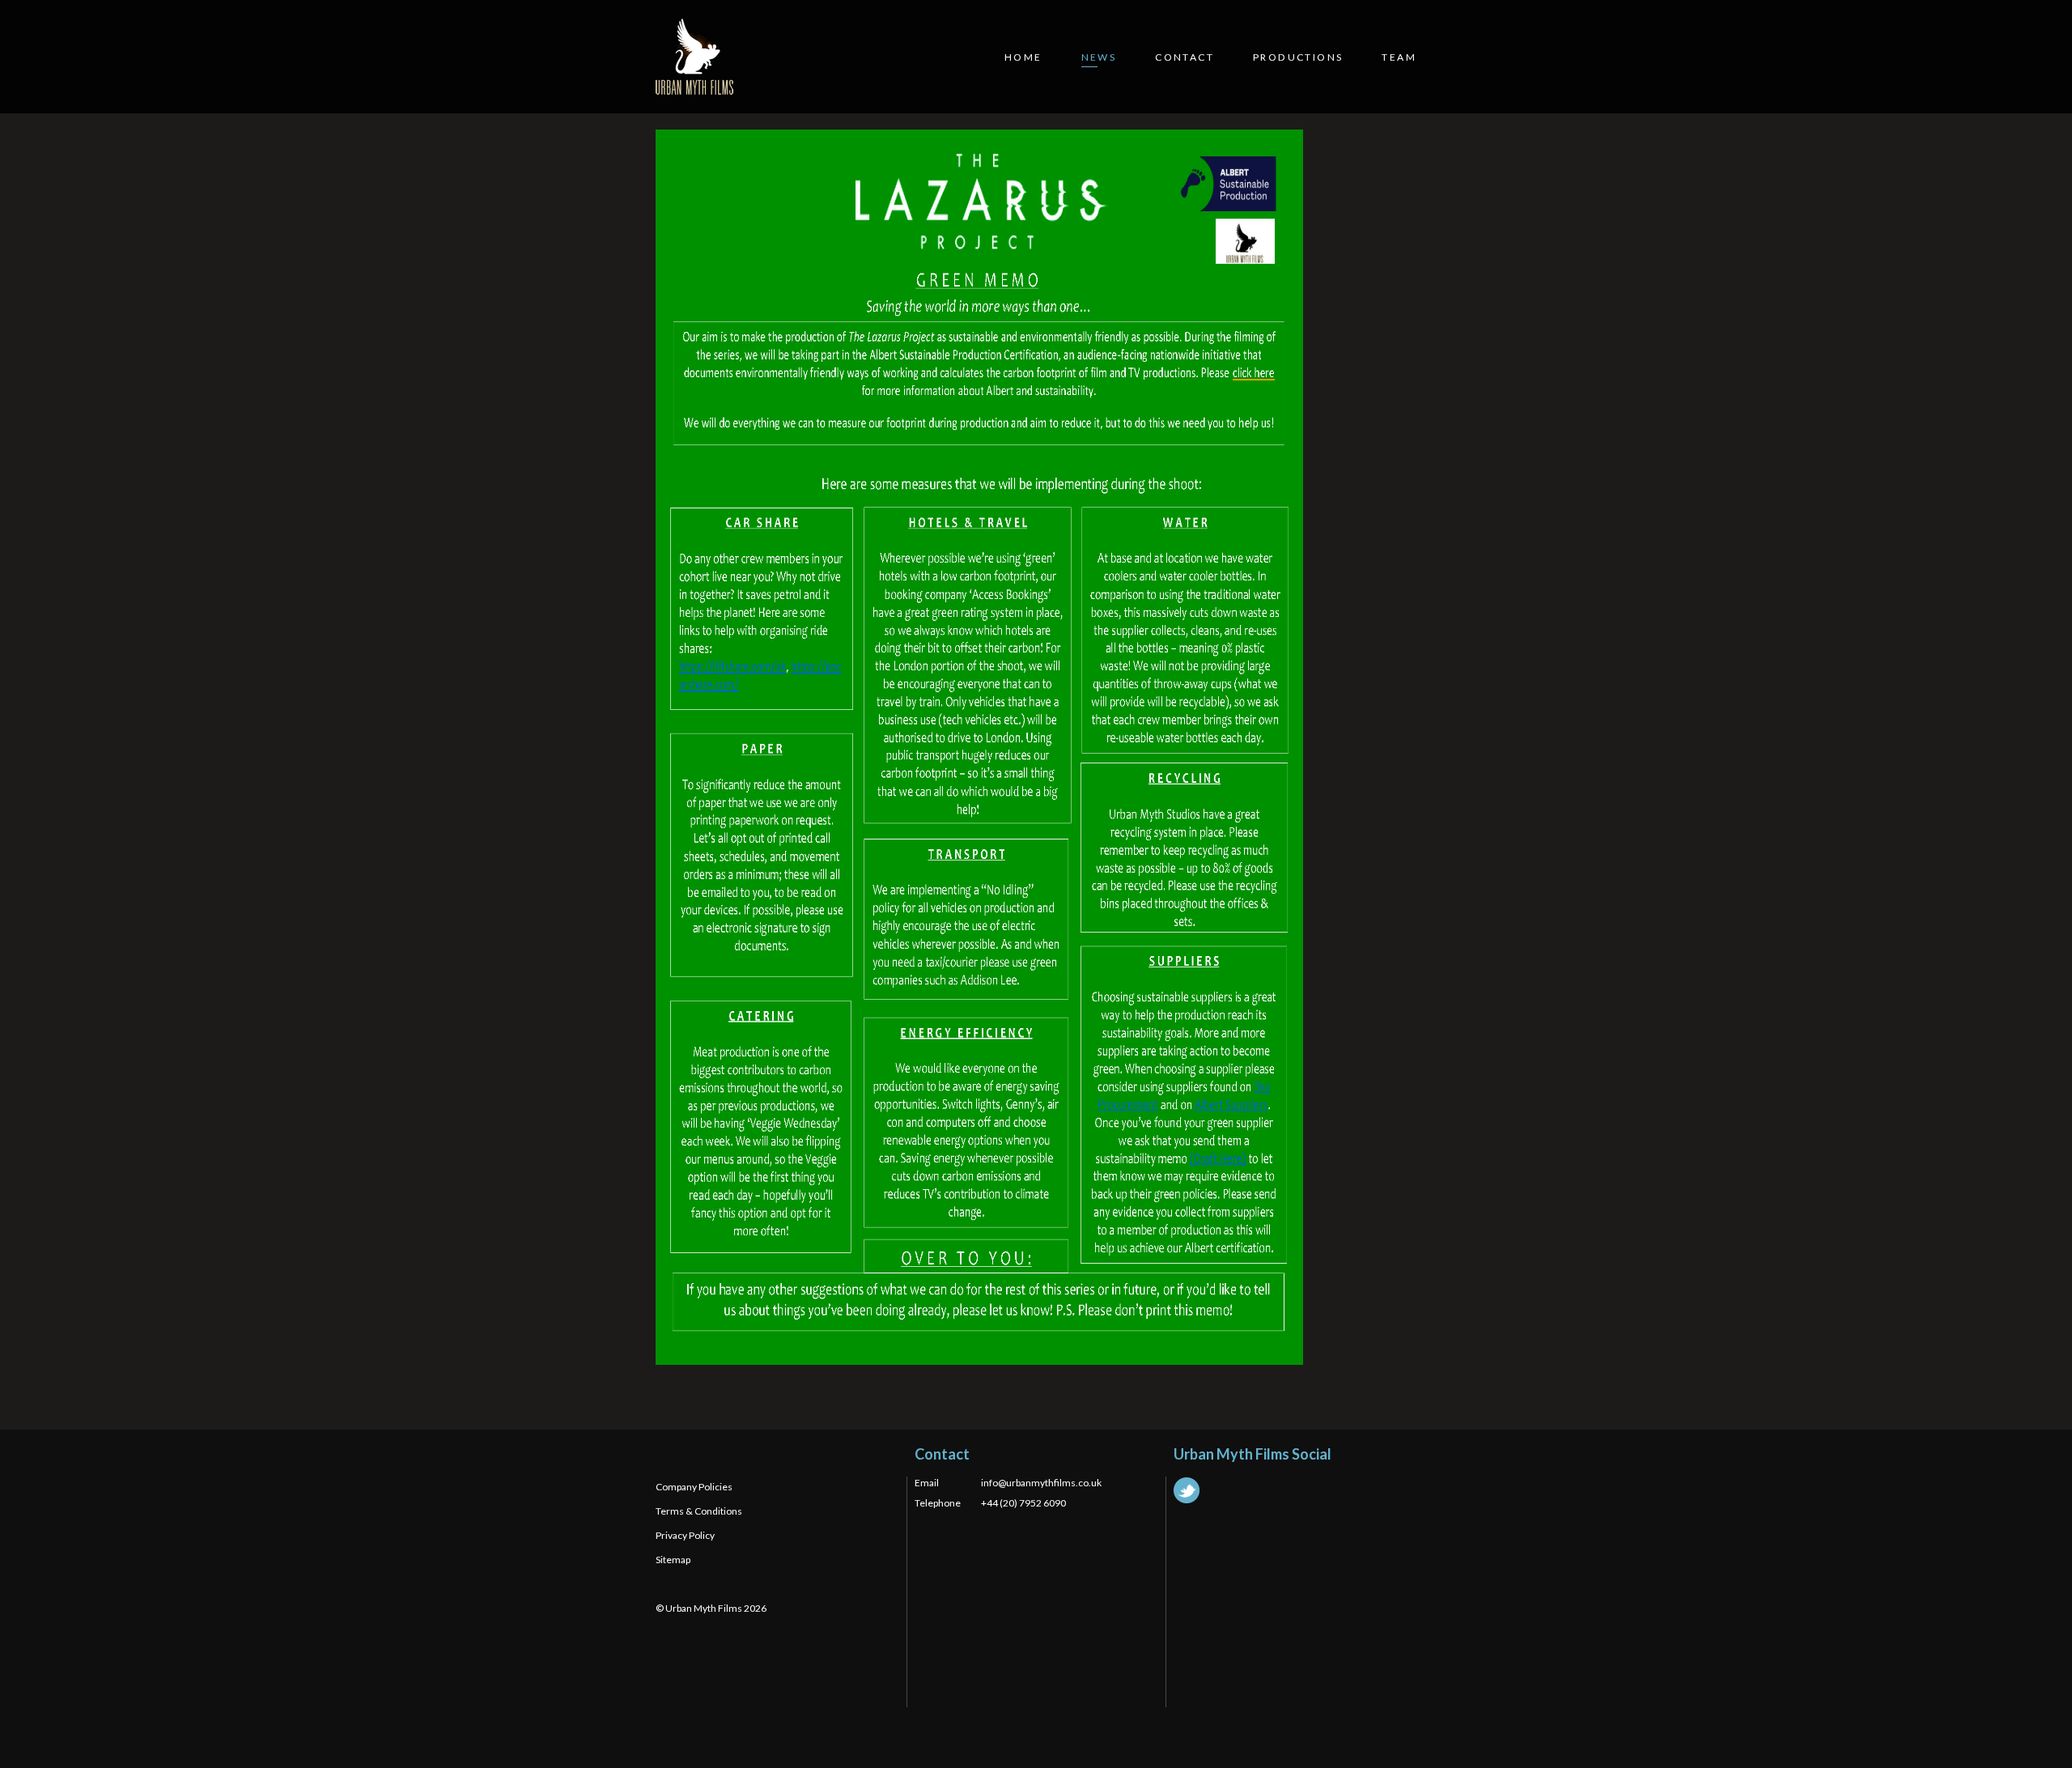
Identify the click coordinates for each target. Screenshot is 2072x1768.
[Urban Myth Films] (694, 57)
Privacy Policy (685, 1535)
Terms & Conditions (699, 1511)
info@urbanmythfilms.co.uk (1041, 1483)
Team (1399, 57)
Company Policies (694, 1487)
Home (1023, 57)
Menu (2040, 30)
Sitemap (673, 1560)
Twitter (1187, 1490)
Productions (1298, 57)
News (1099, 57)
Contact (1185, 57)
